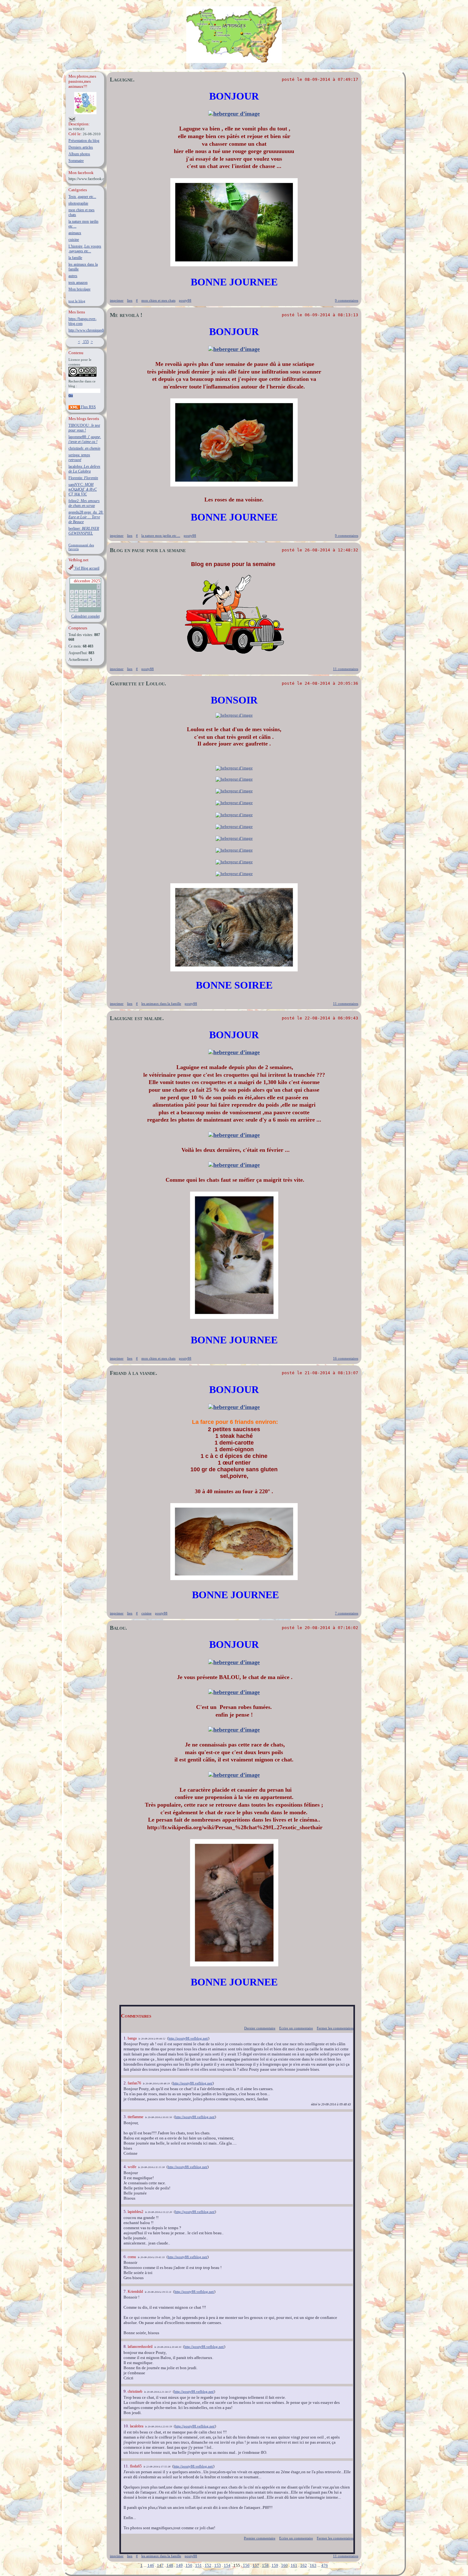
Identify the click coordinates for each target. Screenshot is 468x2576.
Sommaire (76, 161)
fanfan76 (134, 2083)
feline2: (84, 503)
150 (189, 2565)
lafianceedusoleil (140, 2347)
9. (126, 2391)
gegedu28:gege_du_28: (86, 517)
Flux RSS (88, 407)
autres (73, 276)
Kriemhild (135, 2292)
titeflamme (135, 2117)
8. (126, 2346)
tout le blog (77, 301)
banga (132, 2038)
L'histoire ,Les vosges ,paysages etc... (85, 249)
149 (179, 2565)
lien (130, 300)
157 (256, 2565)
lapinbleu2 (135, 2212)
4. (126, 2167)
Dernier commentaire (260, 2028)
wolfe (132, 2167)
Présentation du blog (84, 141)
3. (126, 2117)
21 (94, 601)
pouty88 (185, 300)
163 (313, 2565)
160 (284, 2565)
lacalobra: (84, 469)
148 (170, 2565)
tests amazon (78, 283)
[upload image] (234, 114)
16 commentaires (346, 1358)
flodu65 (136, 2466)
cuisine (74, 240)
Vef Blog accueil (86, 568)
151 (199, 2565)
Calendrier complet (85, 616)
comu (132, 2257)
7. (126, 2291)
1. (126, 2038)
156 (246, 2565)
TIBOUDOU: (84, 428)
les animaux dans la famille (161, 1004)
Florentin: (83, 478)
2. (126, 2083)
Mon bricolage (79, 289)
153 (218, 2565)
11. (127, 2466)
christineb (135, 2391)
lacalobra (137, 2426)
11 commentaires (346, 669)
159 (275, 2565)
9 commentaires (347, 300)
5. (126, 2212)
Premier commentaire (260, 2538)
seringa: (79, 457)
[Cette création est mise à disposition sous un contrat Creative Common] (82, 376)
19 (85, 601)
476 (325, 2565)
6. (126, 2257)
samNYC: (83, 489)
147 (160, 2565)
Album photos (79, 154)
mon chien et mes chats (158, 300)
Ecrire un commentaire (296, 2028)
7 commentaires (347, 1613)
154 (227, 2565)
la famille (75, 258)
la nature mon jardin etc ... (161, 535)
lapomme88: (85, 439)
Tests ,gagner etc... (82, 197)
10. (127, 2426)
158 (265, 2565)
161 (294, 2565)
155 (85, 342)
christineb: (84, 448)
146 (151, 2565)
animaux (75, 233)
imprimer (117, 300)
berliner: (84, 531)
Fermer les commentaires (335, 2028)
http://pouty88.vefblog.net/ (188, 2038)
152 (208, 2565)
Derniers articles (81, 147)
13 (90, 596)
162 (304, 2565)
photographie (78, 203)
